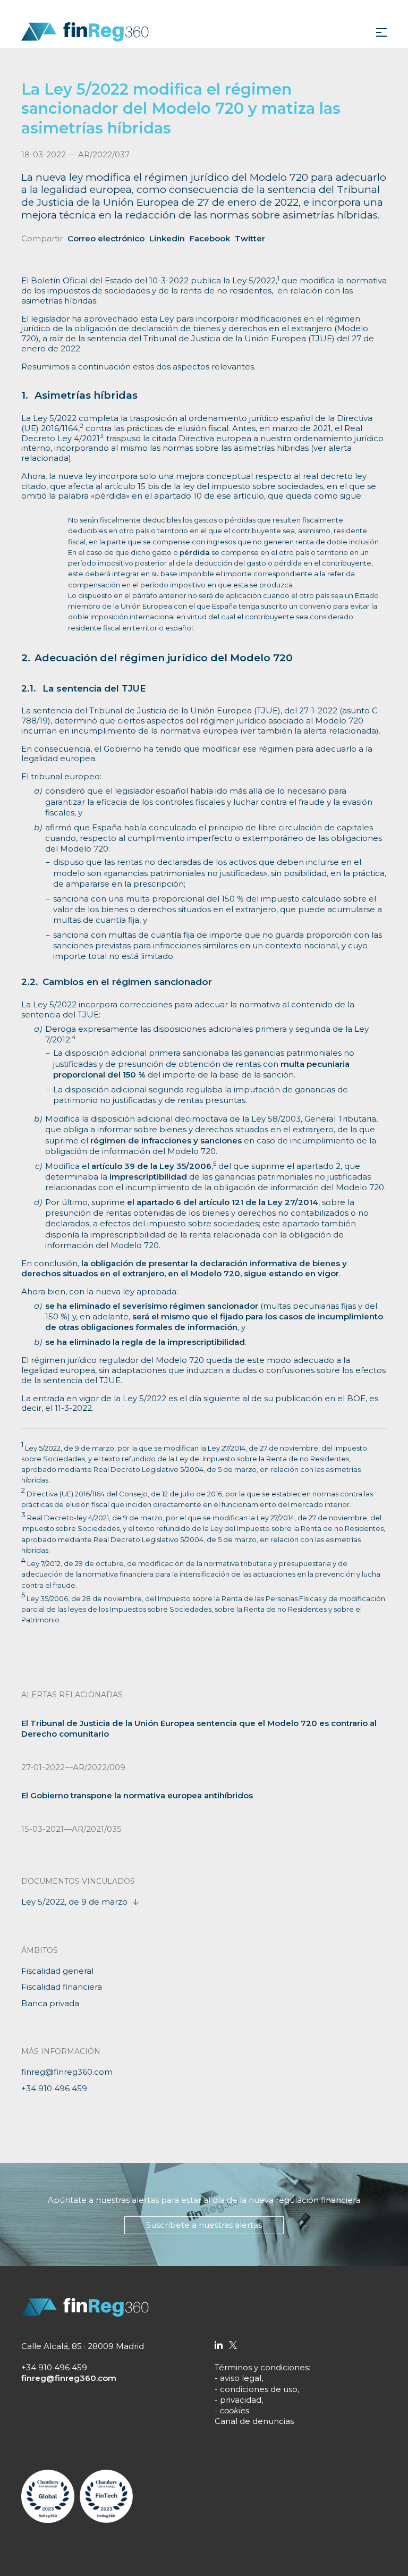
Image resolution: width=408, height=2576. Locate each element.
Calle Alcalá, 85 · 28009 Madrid (83, 2346)
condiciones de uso (259, 2389)
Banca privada (50, 2003)
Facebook (210, 238)
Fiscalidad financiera (62, 1987)
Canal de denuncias (254, 2421)
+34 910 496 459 (54, 2088)
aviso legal (241, 2378)
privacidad (241, 2400)
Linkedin (167, 238)
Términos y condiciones (262, 2367)
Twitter (250, 238)
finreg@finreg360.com (67, 2072)
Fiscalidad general (57, 1971)
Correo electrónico (106, 238)
